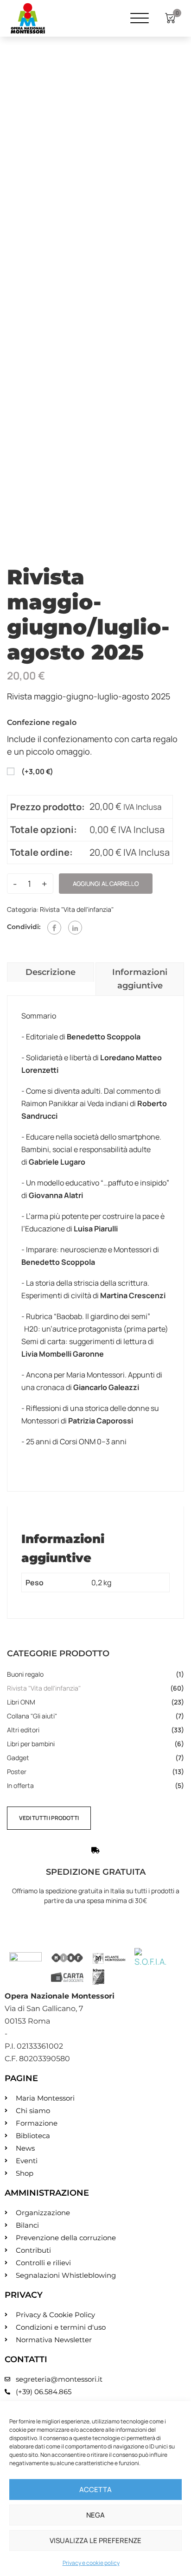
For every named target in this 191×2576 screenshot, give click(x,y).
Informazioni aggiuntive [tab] (140, 979)
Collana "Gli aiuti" (32, 1716)
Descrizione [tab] (51, 972)
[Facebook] (54, 928)
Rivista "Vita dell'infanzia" (77, 909)
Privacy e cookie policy (91, 2563)
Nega (95, 2515)
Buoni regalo (25, 1674)
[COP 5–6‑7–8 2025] (95, 168)
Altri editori (23, 1730)
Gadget (18, 1758)
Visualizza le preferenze (95, 2541)
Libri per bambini (31, 1744)
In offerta (20, 1785)
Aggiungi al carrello (106, 884)
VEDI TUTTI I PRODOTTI (49, 1818)
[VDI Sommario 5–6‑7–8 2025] (29, 334)
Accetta (95, 2489)
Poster (17, 1772)
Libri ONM (21, 1702)
